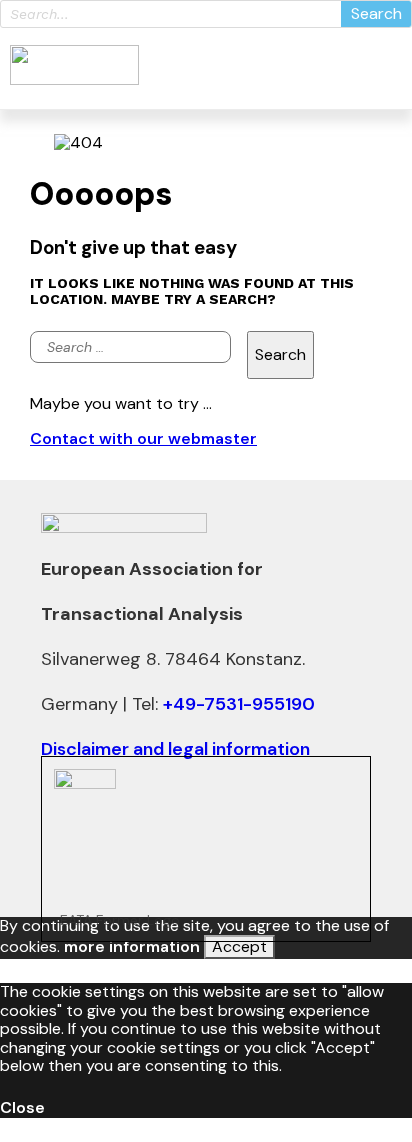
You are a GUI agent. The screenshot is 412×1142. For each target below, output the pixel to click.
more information (132, 946)
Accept (239, 946)
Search (376, 13)
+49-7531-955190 (239, 704)
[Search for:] (130, 355)
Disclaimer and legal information (175, 749)
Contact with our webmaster (143, 438)
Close (22, 1107)
